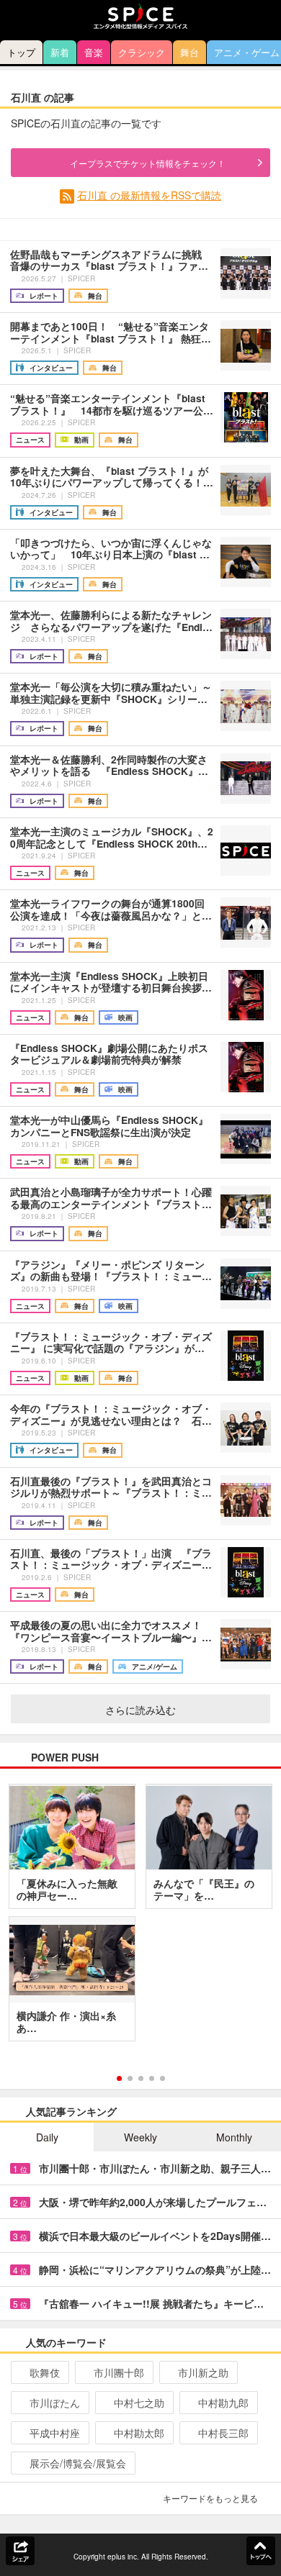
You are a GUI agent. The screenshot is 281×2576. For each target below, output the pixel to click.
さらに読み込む (140, 1710)
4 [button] (152, 2078)
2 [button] (130, 2078)
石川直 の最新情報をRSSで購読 (149, 195)
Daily (47, 2137)
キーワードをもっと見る (210, 2498)
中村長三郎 (223, 2433)
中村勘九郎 (223, 2403)
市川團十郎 (119, 2372)
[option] (140, 1918)
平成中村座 (55, 2433)
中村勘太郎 (139, 2433)
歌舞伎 (45, 2372)
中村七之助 (139, 2403)
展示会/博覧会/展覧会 (78, 2463)
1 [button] (119, 2078)
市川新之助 (203, 2372)
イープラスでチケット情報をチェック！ (148, 163)
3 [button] (141, 2078)
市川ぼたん (55, 2403)
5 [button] (162, 2078)
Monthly (234, 2137)
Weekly (140, 2137)
